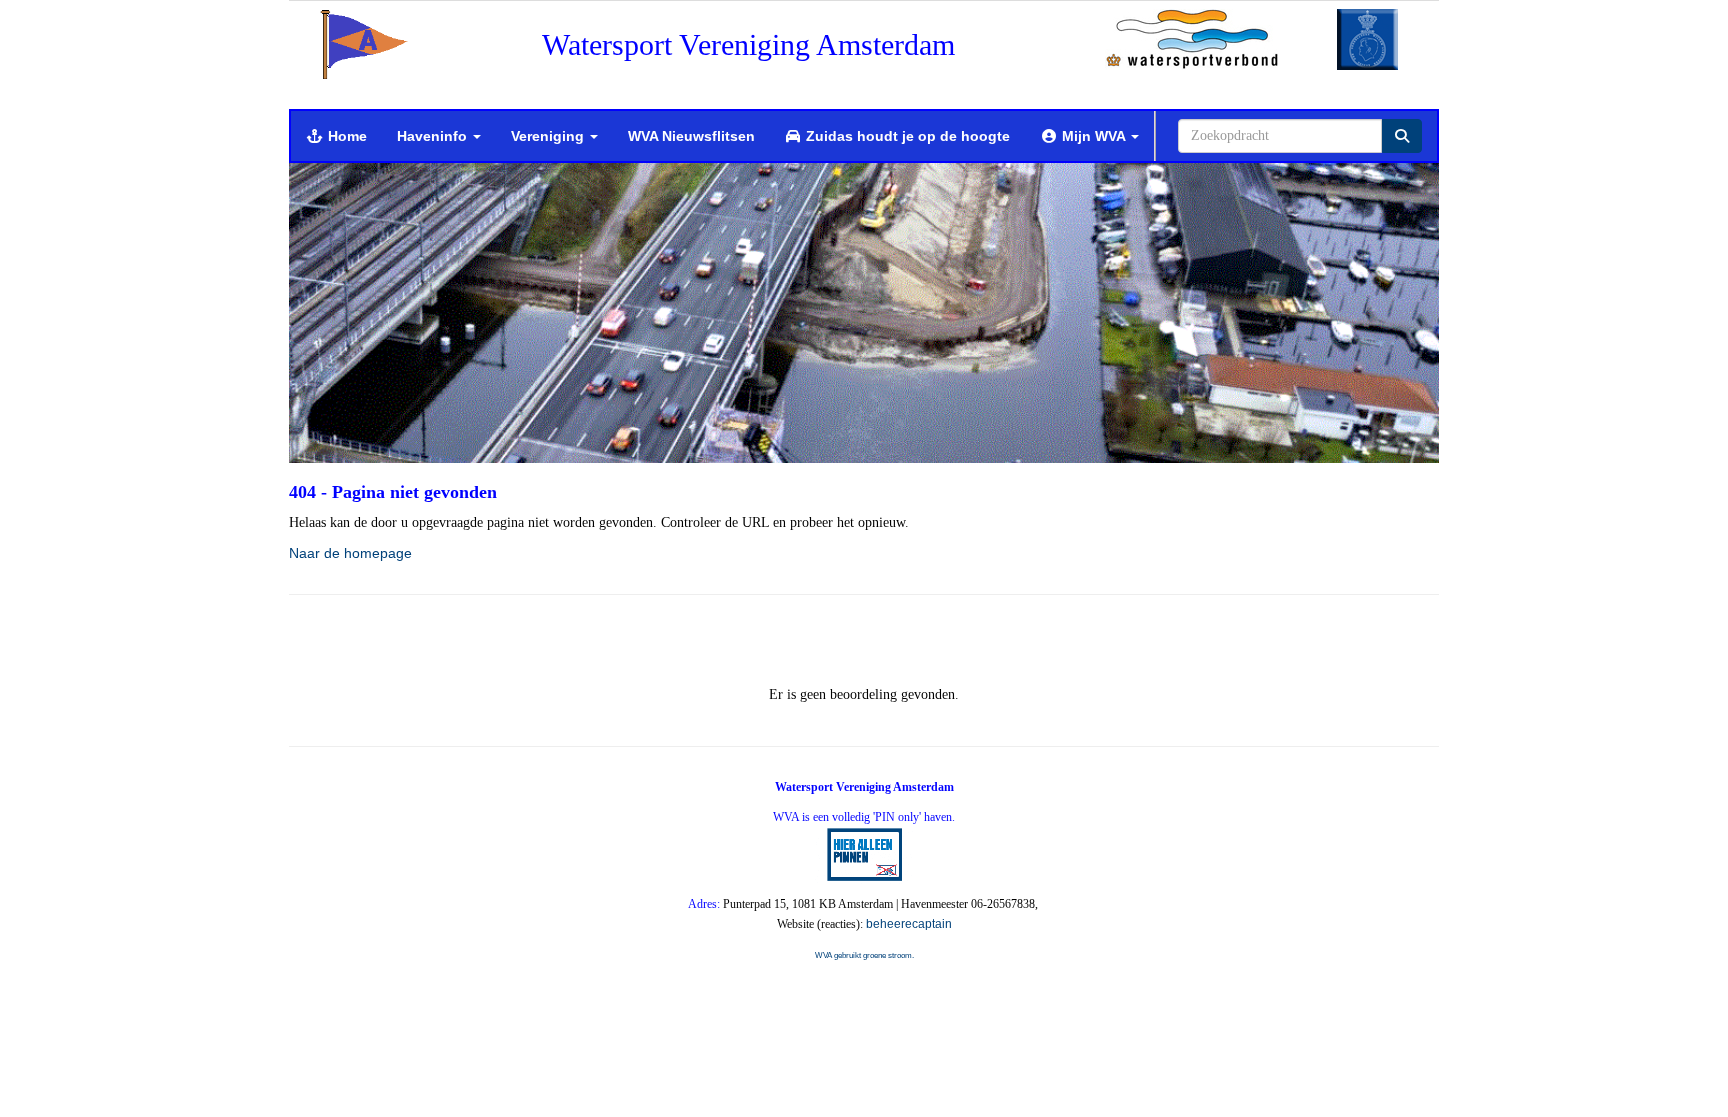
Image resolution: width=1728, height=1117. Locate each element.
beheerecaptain (909, 924)
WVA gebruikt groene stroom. (864, 955)
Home (345, 136)
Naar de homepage (350, 553)
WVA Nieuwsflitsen (691, 136)
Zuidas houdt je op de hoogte (906, 136)
